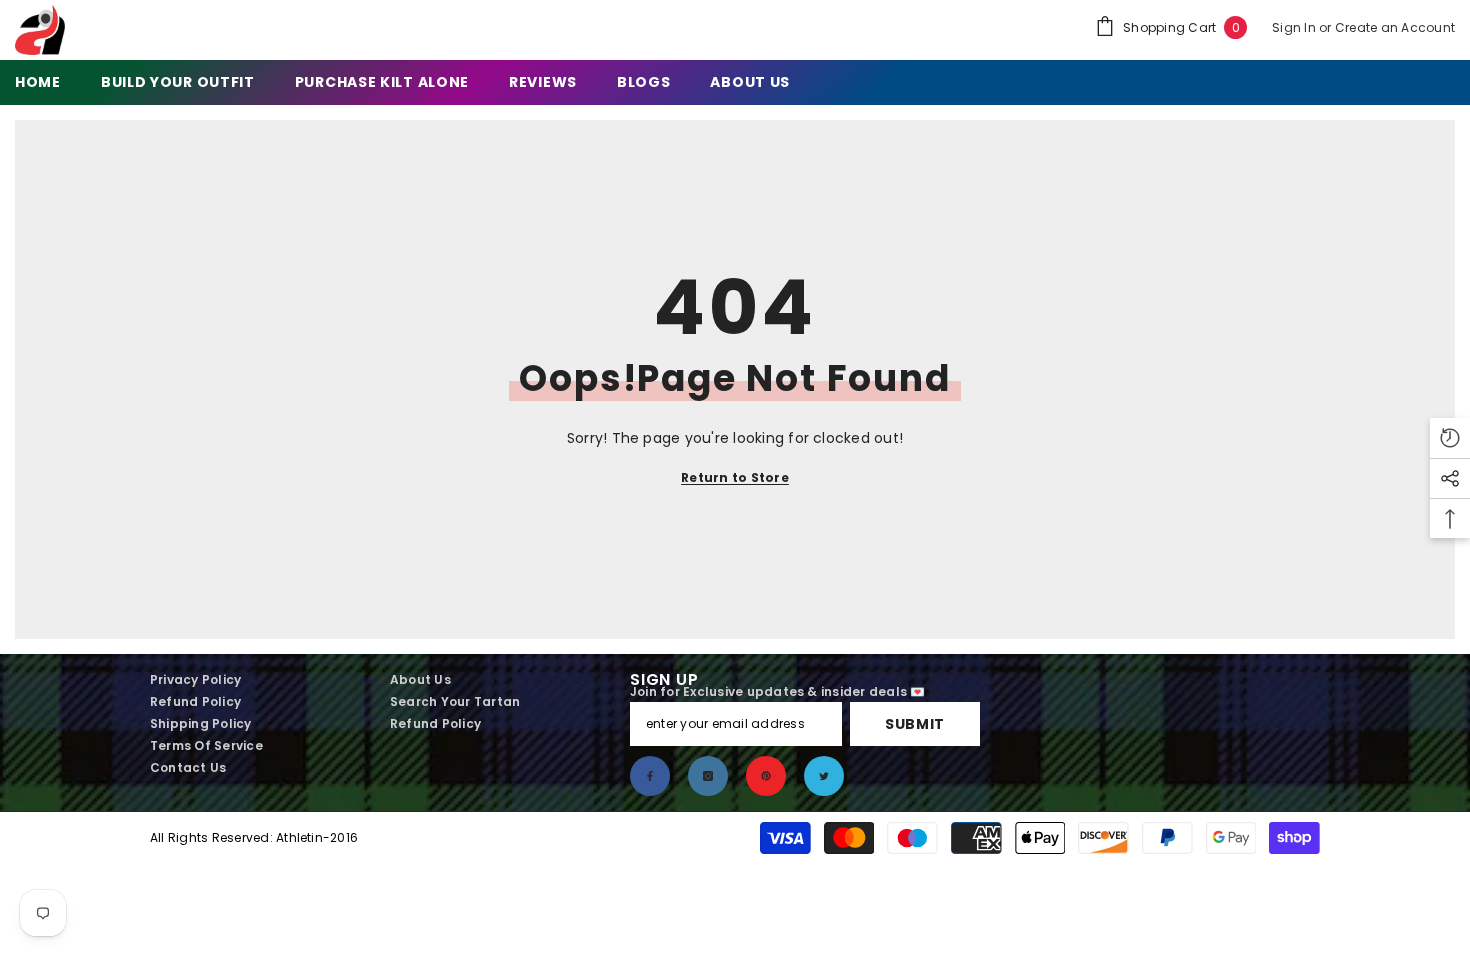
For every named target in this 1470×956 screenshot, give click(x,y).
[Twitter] (824, 776)
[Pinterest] (766, 776)
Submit (915, 724)
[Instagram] (708, 776)
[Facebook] (650, 776)
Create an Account (1395, 27)
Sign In (1295, 27)
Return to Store (735, 477)
